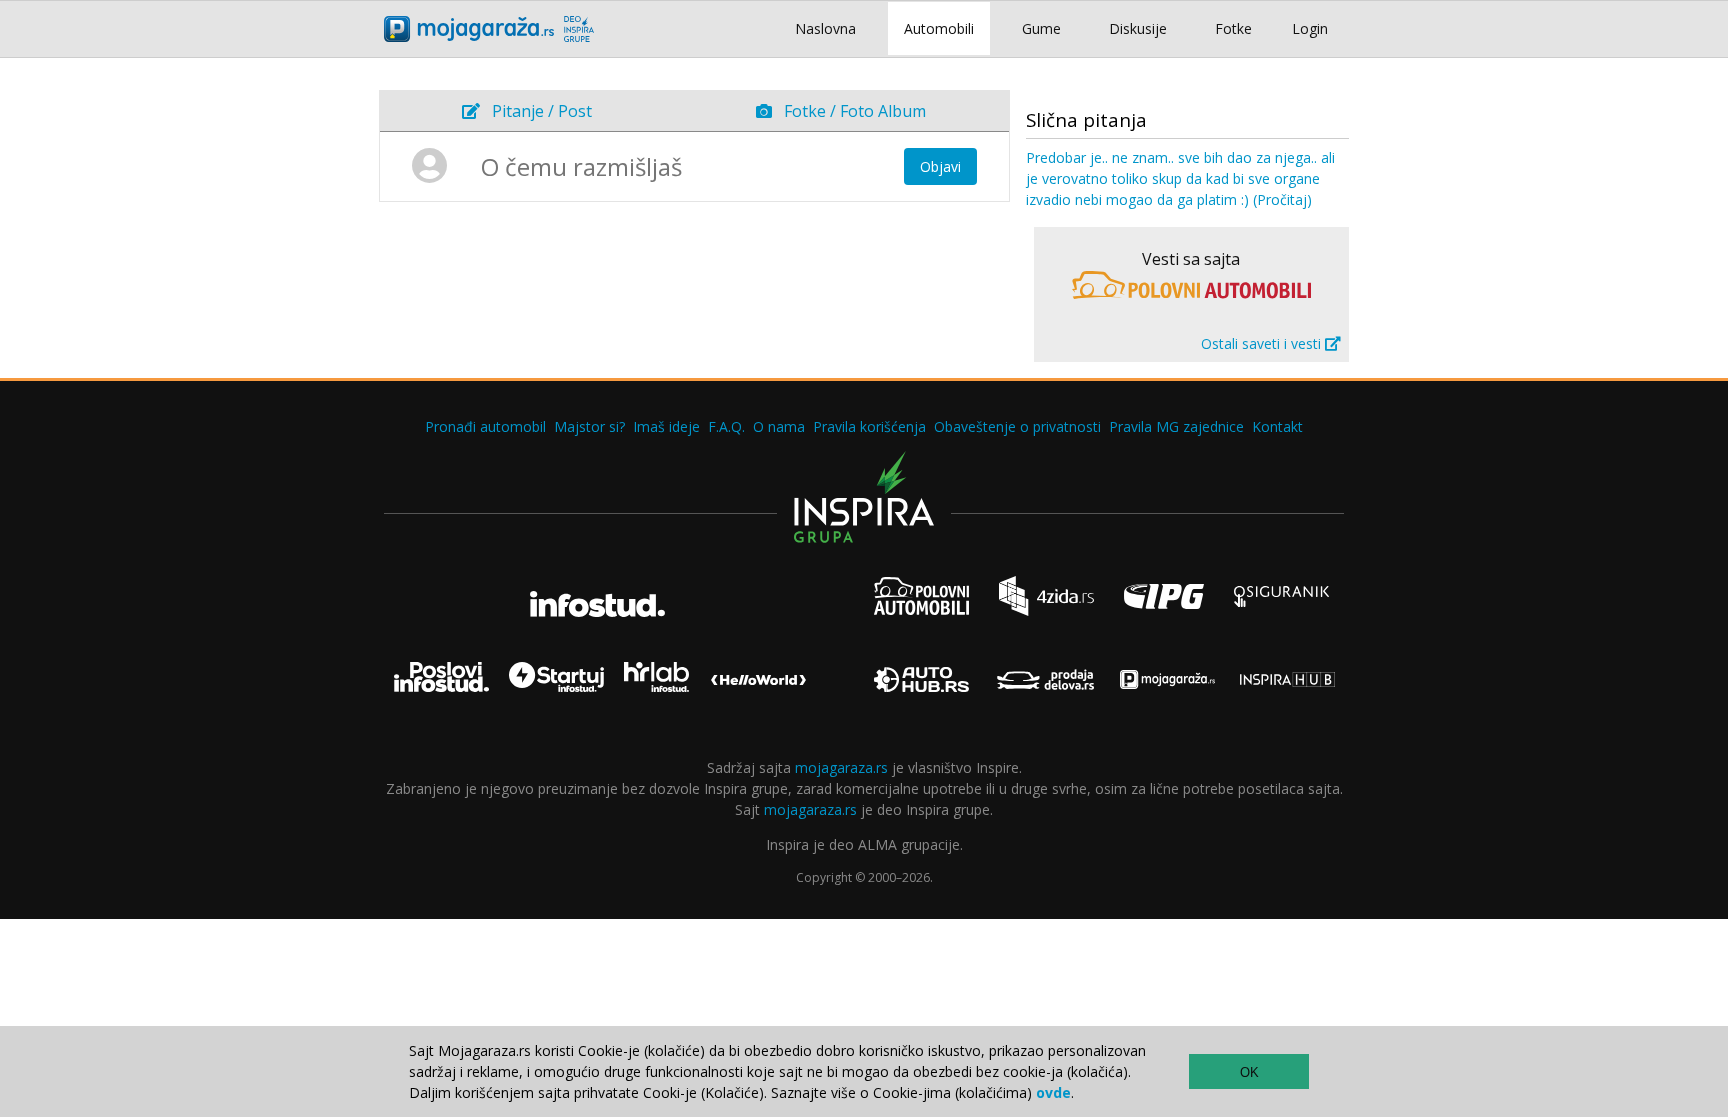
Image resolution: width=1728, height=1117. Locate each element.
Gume (1041, 28)
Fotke (1233, 28)
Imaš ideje (666, 426)
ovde (1053, 1092)
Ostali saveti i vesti (1263, 343)
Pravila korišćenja (869, 426)
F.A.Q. (726, 426)
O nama (779, 426)
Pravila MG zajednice (1176, 426)
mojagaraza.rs (841, 767)
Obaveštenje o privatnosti (1017, 426)
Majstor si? (589, 426)
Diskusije (1138, 28)
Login (1310, 28)
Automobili (939, 28)
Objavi (940, 166)
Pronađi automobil (485, 426)
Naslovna (825, 28)
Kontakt (1277, 426)
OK (1249, 1072)
